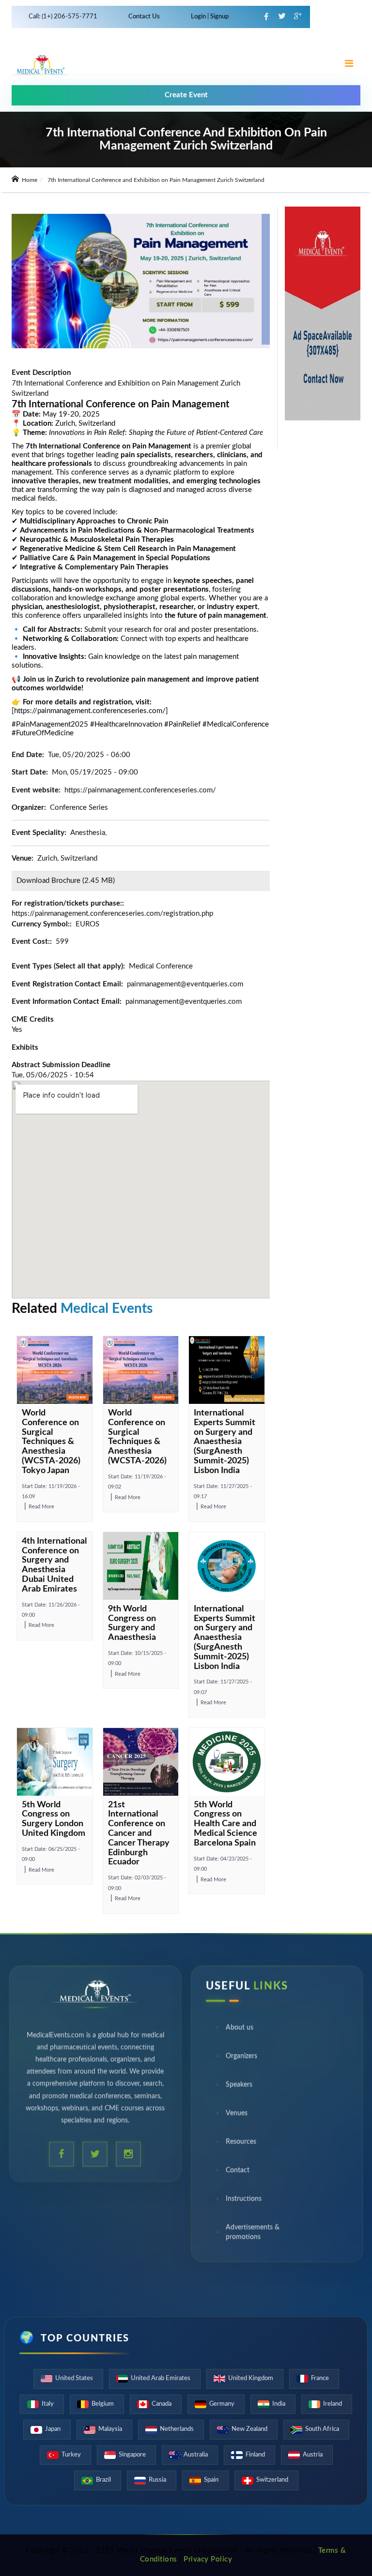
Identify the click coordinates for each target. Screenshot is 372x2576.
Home (29, 180)
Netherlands (177, 2429)
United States (74, 2378)
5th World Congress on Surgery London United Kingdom (54, 1819)
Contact (238, 2172)
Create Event (186, 95)
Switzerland (272, 2480)
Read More (41, 1507)
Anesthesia (88, 833)
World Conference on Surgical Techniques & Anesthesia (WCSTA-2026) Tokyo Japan (51, 1442)
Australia (196, 2455)
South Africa (322, 2429)
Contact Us (144, 17)
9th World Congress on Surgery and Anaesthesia (132, 1623)
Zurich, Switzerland (67, 858)
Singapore (132, 2455)
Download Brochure (48, 881)
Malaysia (110, 2429)
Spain (211, 2480)
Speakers (239, 2086)
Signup (219, 17)
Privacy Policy (208, 2559)
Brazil (103, 2480)
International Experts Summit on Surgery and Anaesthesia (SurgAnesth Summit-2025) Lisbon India (225, 1442)
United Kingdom (251, 2378)
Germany (222, 2404)
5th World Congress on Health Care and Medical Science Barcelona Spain (225, 1824)
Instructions (244, 2201)
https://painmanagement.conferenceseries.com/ (140, 790)
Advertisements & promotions (253, 2234)
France (320, 2378)
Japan (53, 2429)
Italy (48, 2404)
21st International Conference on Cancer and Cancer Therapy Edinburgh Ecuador (139, 1834)
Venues (237, 2115)
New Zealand (249, 2429)
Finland (255, 2455)
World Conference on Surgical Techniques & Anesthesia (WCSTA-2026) (137, 1437)
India (279, 2404)
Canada (162, 2404)
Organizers (241, 2058)
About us (240, 2029)
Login (199, 17)
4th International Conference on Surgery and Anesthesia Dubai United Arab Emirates (54, 1565)
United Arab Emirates (161, 2378)
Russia (157, 2480)
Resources (241, 2144)
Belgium (103, 2404)
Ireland (333, 2404)
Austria (313, 2455)
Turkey (71, 2455)
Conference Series (79, 808)
